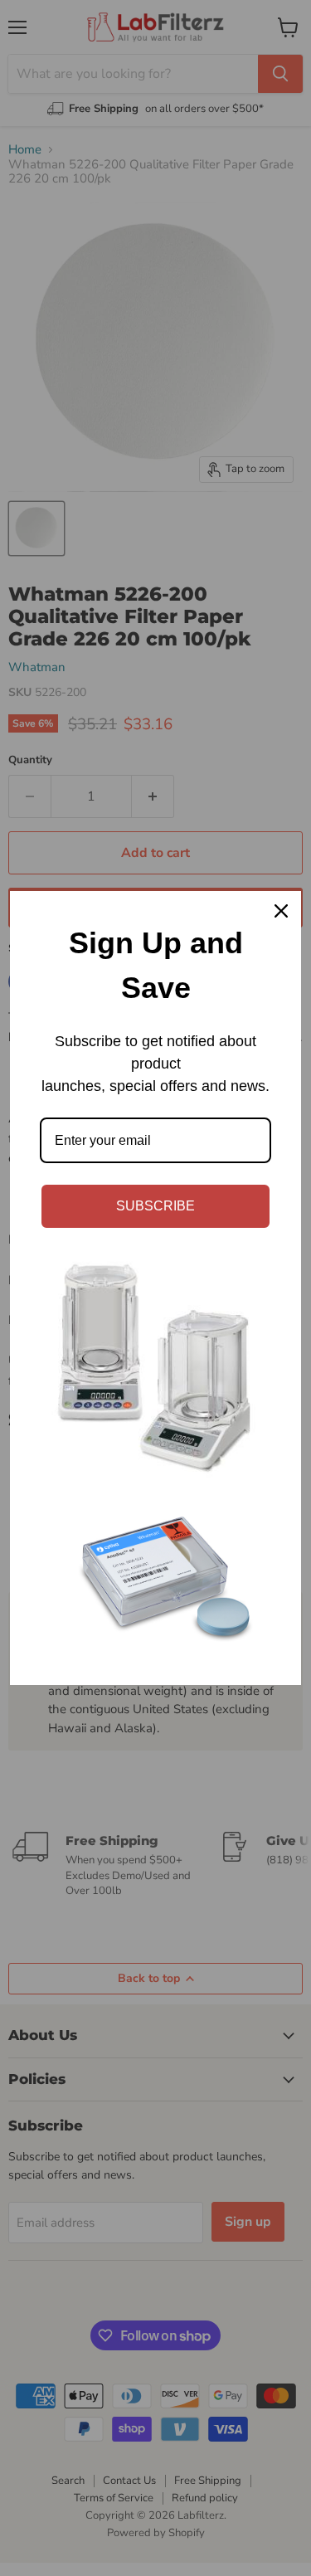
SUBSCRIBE (155, 1206)
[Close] (281, 911)
